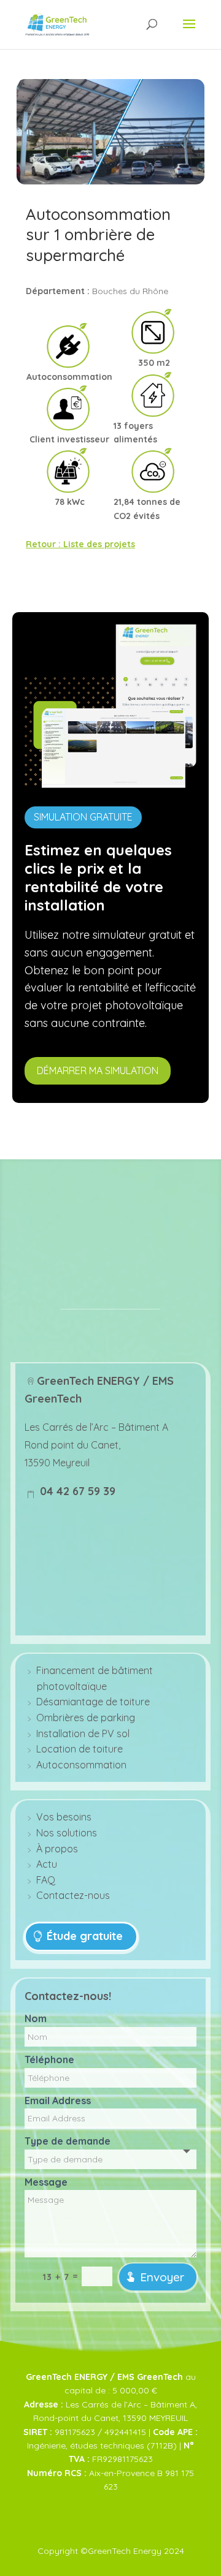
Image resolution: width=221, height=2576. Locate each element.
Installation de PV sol (83, 1733)
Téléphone (49, 2059)
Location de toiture (79, 1749)
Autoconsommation (81, 1765)
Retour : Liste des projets (80, 544)
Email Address (58, 2101)
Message (46, 2182)
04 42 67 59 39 (76, 1491)
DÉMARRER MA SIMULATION (98, 1070)
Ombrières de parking (86, 1718)
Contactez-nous (73, 1895)
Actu (47, 1864)
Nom (36, 2018)
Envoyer (162, 2277)
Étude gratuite (85, 1936)
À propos (57, 1849)
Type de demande (68, 2141)
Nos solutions (67, 1833)
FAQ (46, 1880)
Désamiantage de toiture (93, 1702)
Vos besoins (64, 1817)
